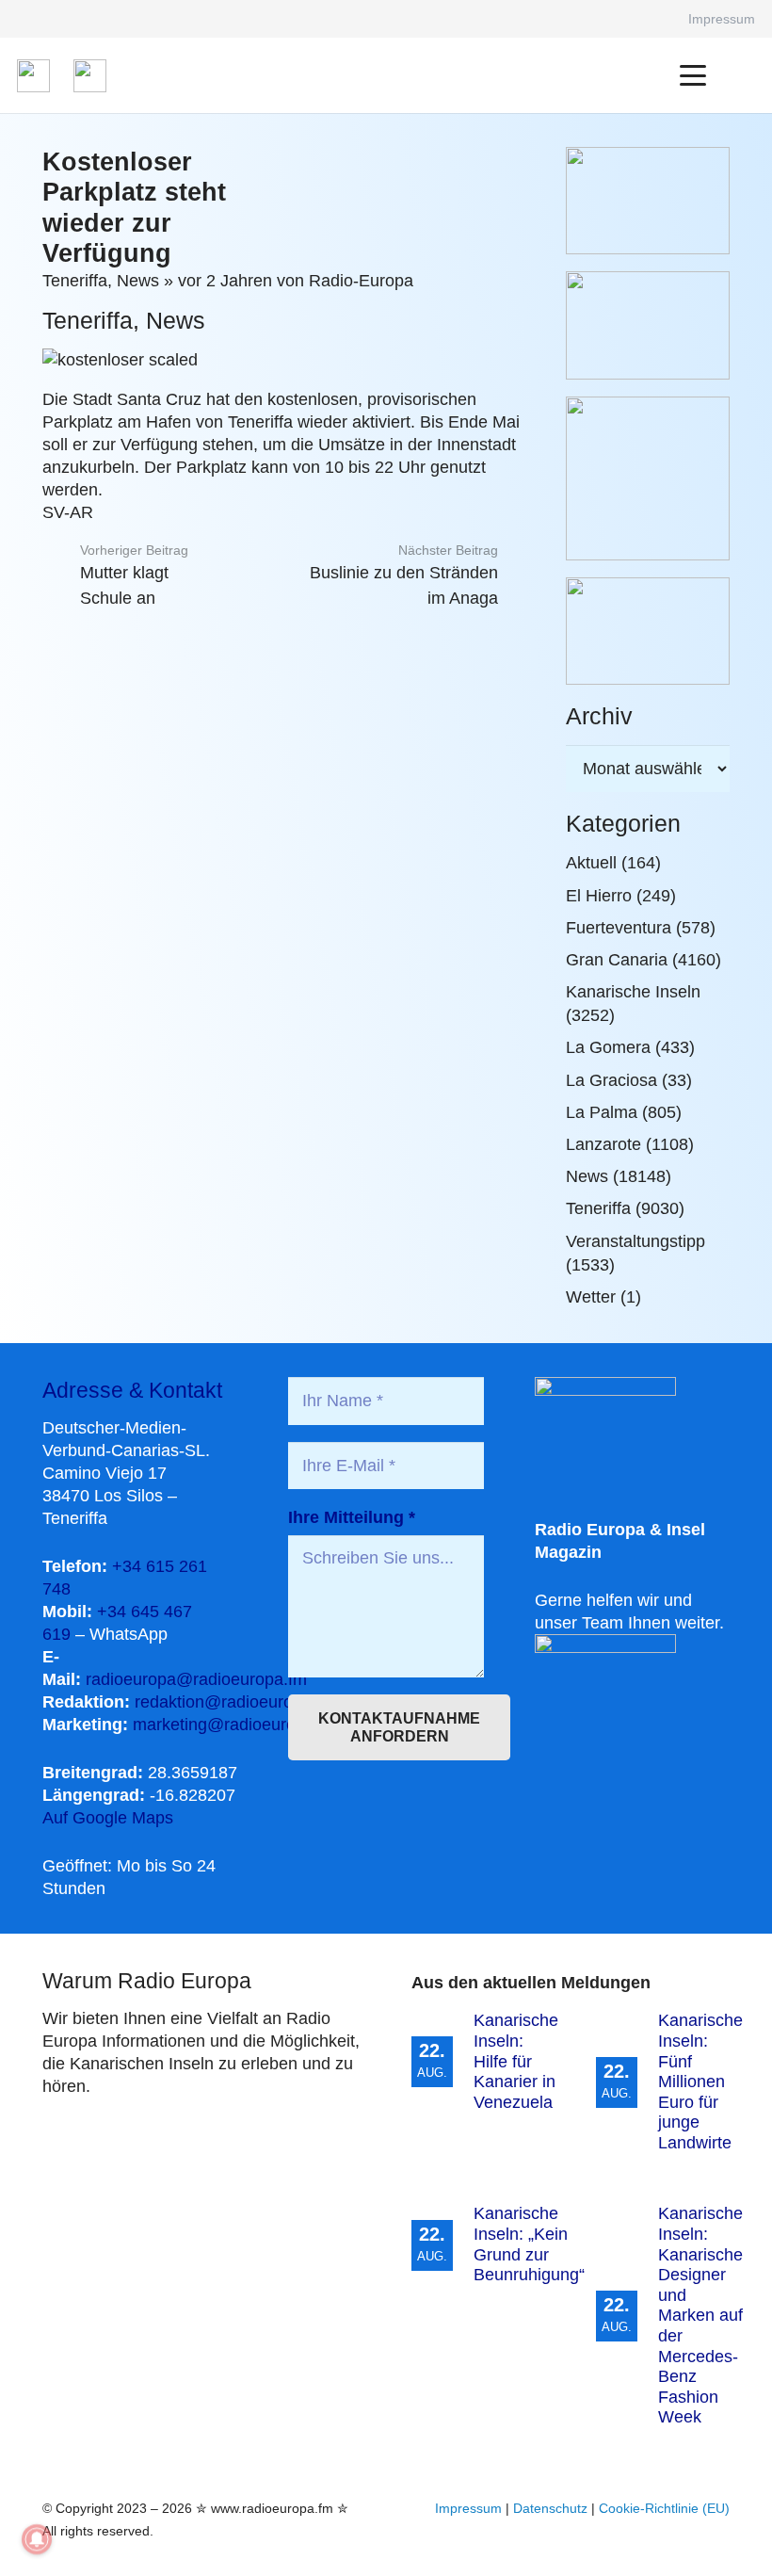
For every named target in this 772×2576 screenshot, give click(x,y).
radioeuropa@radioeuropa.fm (196, 1679)
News (138, 281)
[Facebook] (648, 19)
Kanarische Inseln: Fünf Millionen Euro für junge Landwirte (700, 2082)
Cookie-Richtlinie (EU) (664, 2508)
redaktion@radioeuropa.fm (235, 1702)
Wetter (591, 1297)
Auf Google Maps (108, 1818)
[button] (693, 75)
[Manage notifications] (37, 2539)
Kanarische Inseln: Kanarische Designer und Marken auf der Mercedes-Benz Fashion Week (700, 2315)
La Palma (602, 1112)
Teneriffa (75, 281)
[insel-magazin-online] (648, 201)
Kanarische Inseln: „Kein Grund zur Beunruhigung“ (529, 2244)
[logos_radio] (33, 76)
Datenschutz (550, 2508)
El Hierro (599, 896)
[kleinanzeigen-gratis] (648, 478)
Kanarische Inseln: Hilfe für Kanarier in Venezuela (516, 2061)
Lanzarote (603, 1144)
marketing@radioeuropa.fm (235, 1725)
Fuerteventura (619, 928)
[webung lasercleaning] (648, 325)
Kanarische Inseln (633, 992)
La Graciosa (611, 1080)
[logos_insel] (90, 76)
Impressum (468, 2508)
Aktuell (591, 863)
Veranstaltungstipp (635, 1241)
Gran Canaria (617, 960)
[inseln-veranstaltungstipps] (648, 631)
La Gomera (608, 1047)
